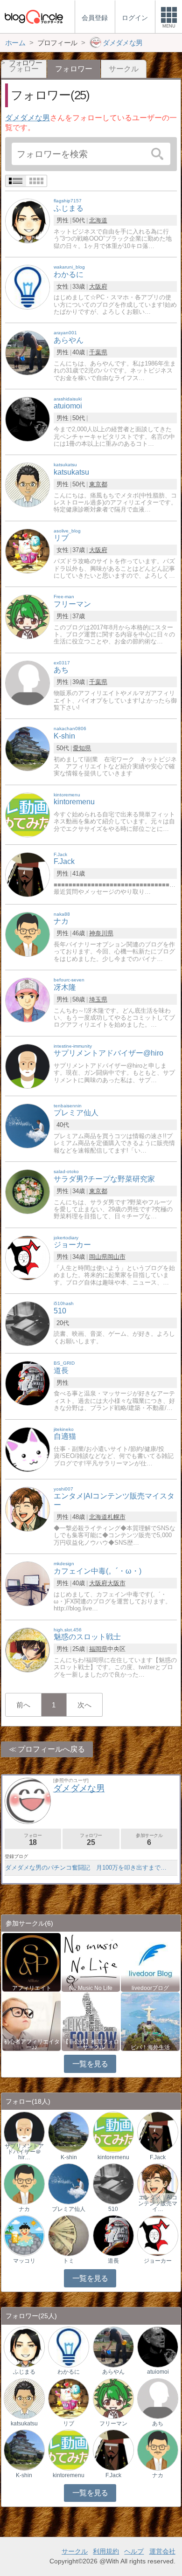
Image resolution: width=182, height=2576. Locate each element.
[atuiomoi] (28, 418)
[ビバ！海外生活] (150, 2021)
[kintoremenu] (28, 814)
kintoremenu (113, 2157)
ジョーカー (158, 2261)
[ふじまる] (28, 221)
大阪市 (116, 1583)
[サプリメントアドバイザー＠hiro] (24, 2132)
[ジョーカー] (28, 1257)
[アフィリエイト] (31, 1962)
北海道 (98, 220)
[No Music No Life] (91, 1962)
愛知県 (82, 748)
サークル (124, 69)
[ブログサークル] (34, 17)
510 (113, 2209)
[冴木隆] (28, 999)
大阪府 (98, 287)
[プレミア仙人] (28, 1125)
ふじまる (24, 2372)
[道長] (28, 1383)
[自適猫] (28, 1449)
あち (158, 2424)
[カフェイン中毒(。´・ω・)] (28, 1583)
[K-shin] (28, 748)
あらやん (113, 2372)
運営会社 (162, 2551)
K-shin (69, 2157)
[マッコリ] (24, 2235)
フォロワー (91, 1840)
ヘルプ (134, 2551)
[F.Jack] (28, 874)
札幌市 (116, 1517)
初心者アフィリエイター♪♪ (32, 2044)
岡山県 (98, 1257)
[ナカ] (28, 934)
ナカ (24, 2209)
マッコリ (24, 2261)
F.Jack (158, 2157)
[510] (28, 1323)
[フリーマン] (28, 617)
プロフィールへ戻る (51, 1749)
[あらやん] (28, 353)
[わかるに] (28, 287)
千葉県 (98, 352)
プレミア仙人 (69, 2209)
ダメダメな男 (28, 118)
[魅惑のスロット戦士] (28, 1649)
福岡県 (98, 1649)
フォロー (33, 1840)
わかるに (69, 2372)
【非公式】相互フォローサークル (91, 2044)
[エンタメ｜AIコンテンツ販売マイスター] (158, 2184)
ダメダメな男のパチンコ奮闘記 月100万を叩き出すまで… (86, 1868)
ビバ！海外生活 (150, 2047)
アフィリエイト (32, 1988)
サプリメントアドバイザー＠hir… (24, 2152)
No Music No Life (91, 1988)
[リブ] (28, 550)
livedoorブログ (150, 1988)
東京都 (98, 484)
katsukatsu (24, 2424)
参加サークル (149, 1840)
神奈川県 (101, 933)
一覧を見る (90, 2064)
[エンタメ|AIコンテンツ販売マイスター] (28, 1509)
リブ (69, 2424)
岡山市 (116, 1257)
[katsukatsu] (28, 485)
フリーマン (113, 2424)
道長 (113, 2261)
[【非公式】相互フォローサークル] (91, 2021)
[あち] (28, 682)
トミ (69, 2261)
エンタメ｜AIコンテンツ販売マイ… (158, 2203)
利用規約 (106, 2551)
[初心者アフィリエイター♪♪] (31, 2021)
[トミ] (69, 2235)
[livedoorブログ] (150, 1962)
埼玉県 (98, 999)
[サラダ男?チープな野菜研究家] (28, 1191)
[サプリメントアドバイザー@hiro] (28, 1066)
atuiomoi (158, 2372)
